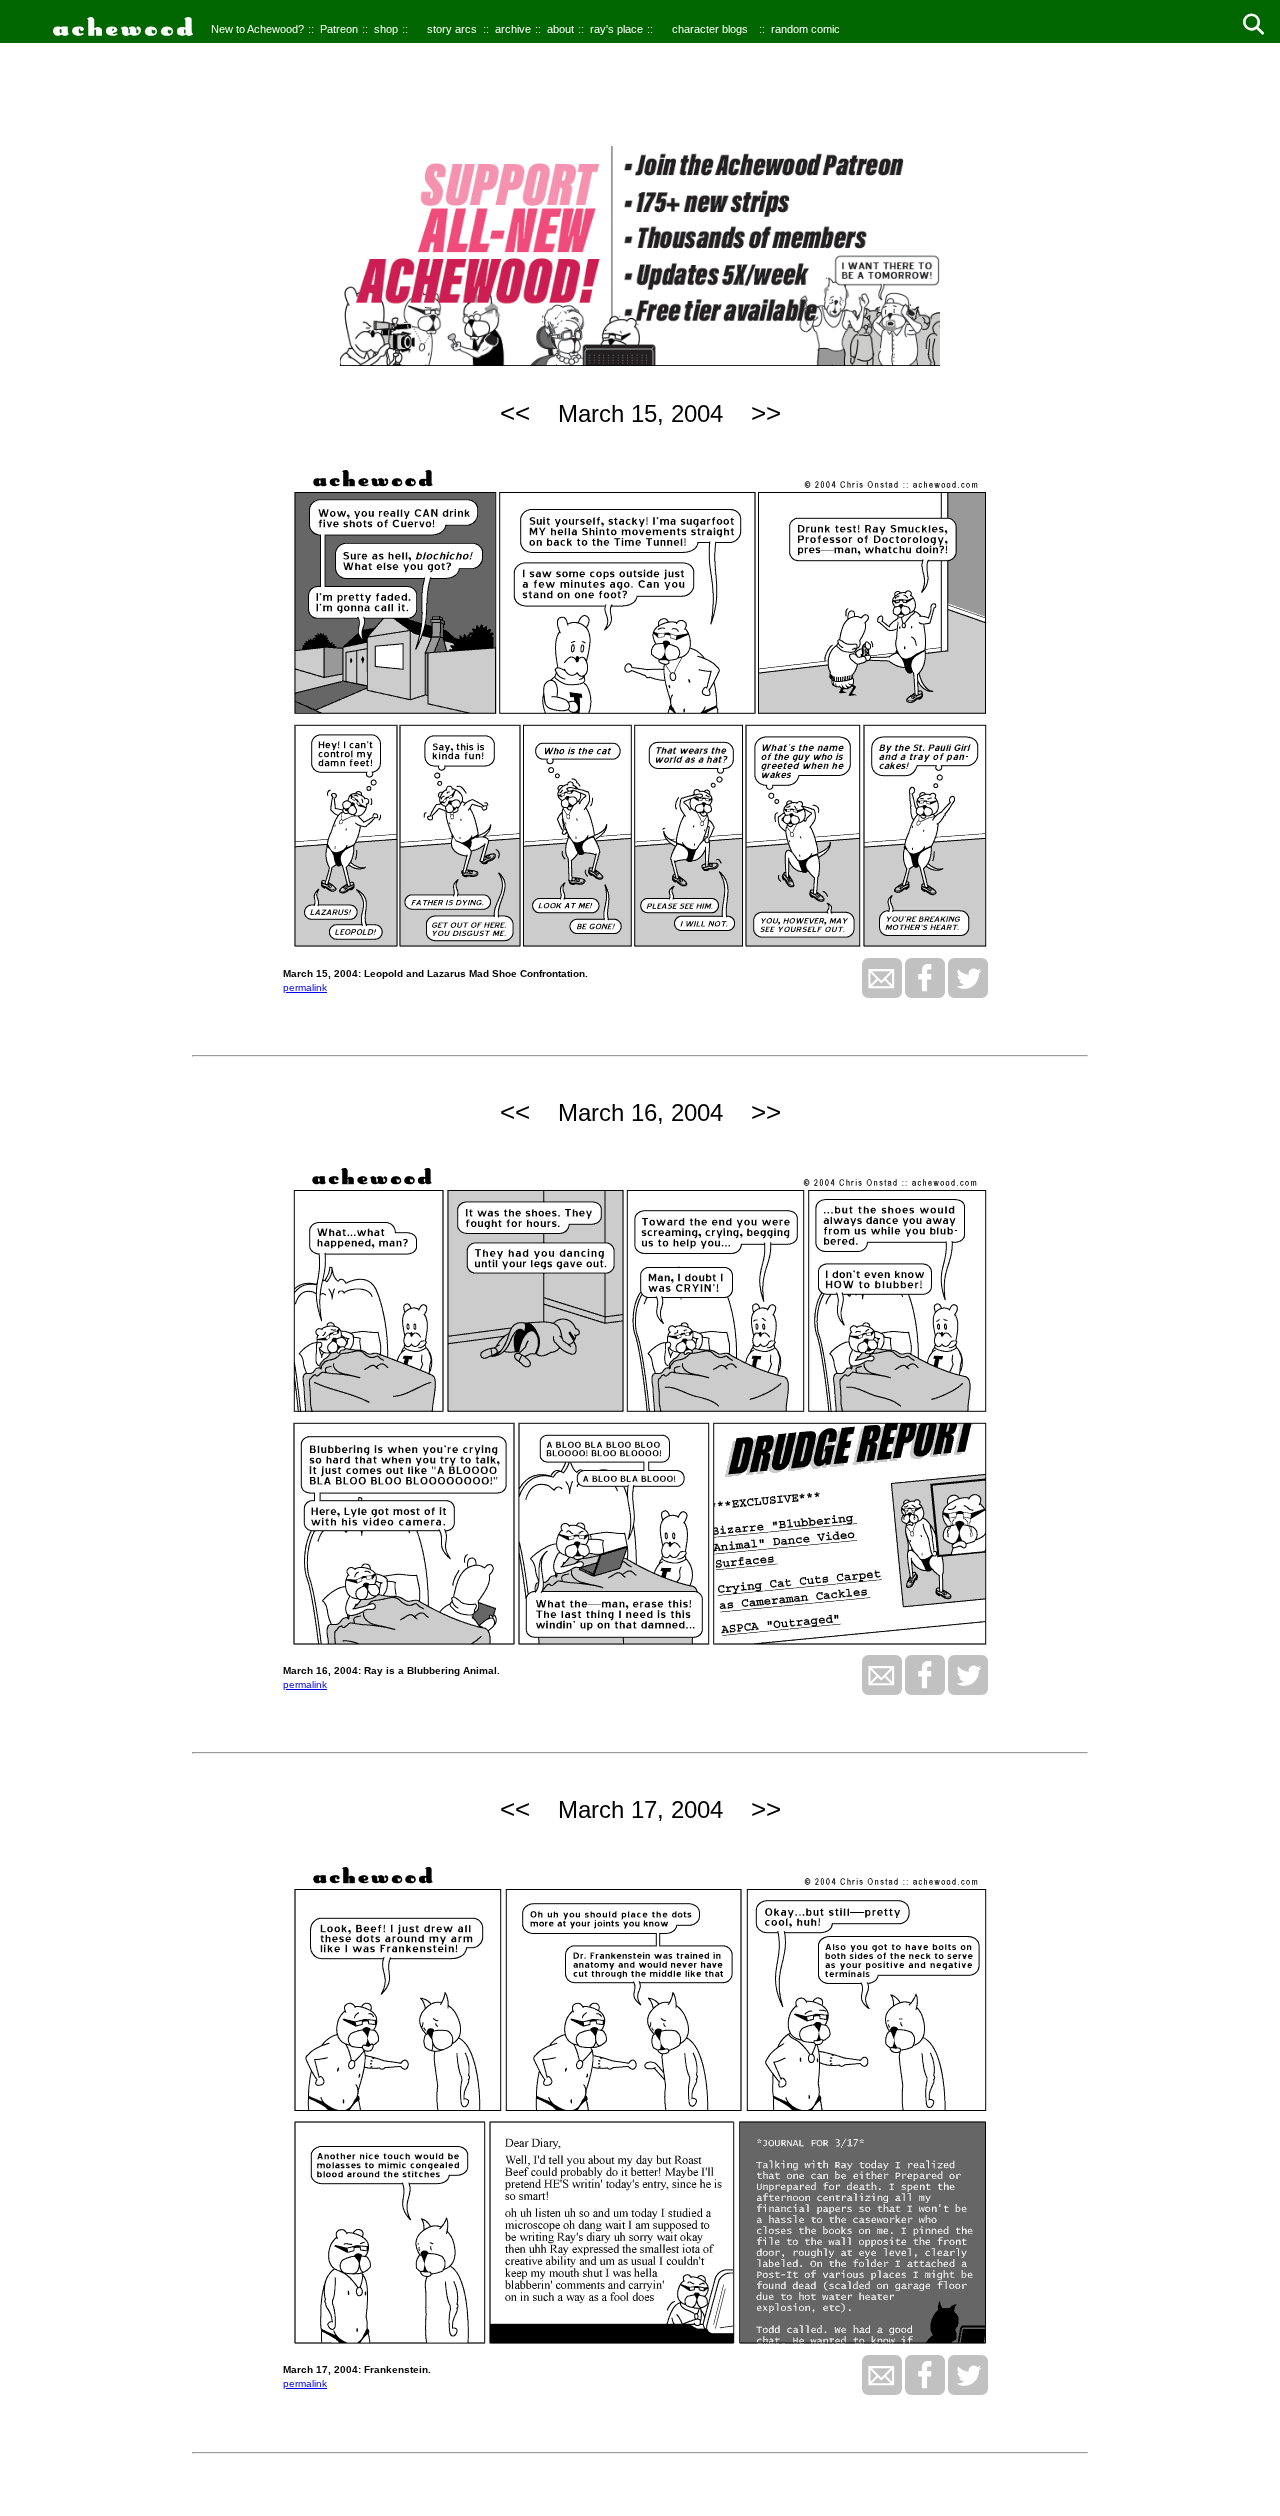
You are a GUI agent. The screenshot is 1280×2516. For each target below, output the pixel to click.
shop (386, 29)
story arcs (452, 29)
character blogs (710, 29)
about (560, 29)
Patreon (339, 29)
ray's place (616, 29)
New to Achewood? (257, 29)
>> (766, 413)
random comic (805, 29)
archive (513, 29)
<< (515, 413)
